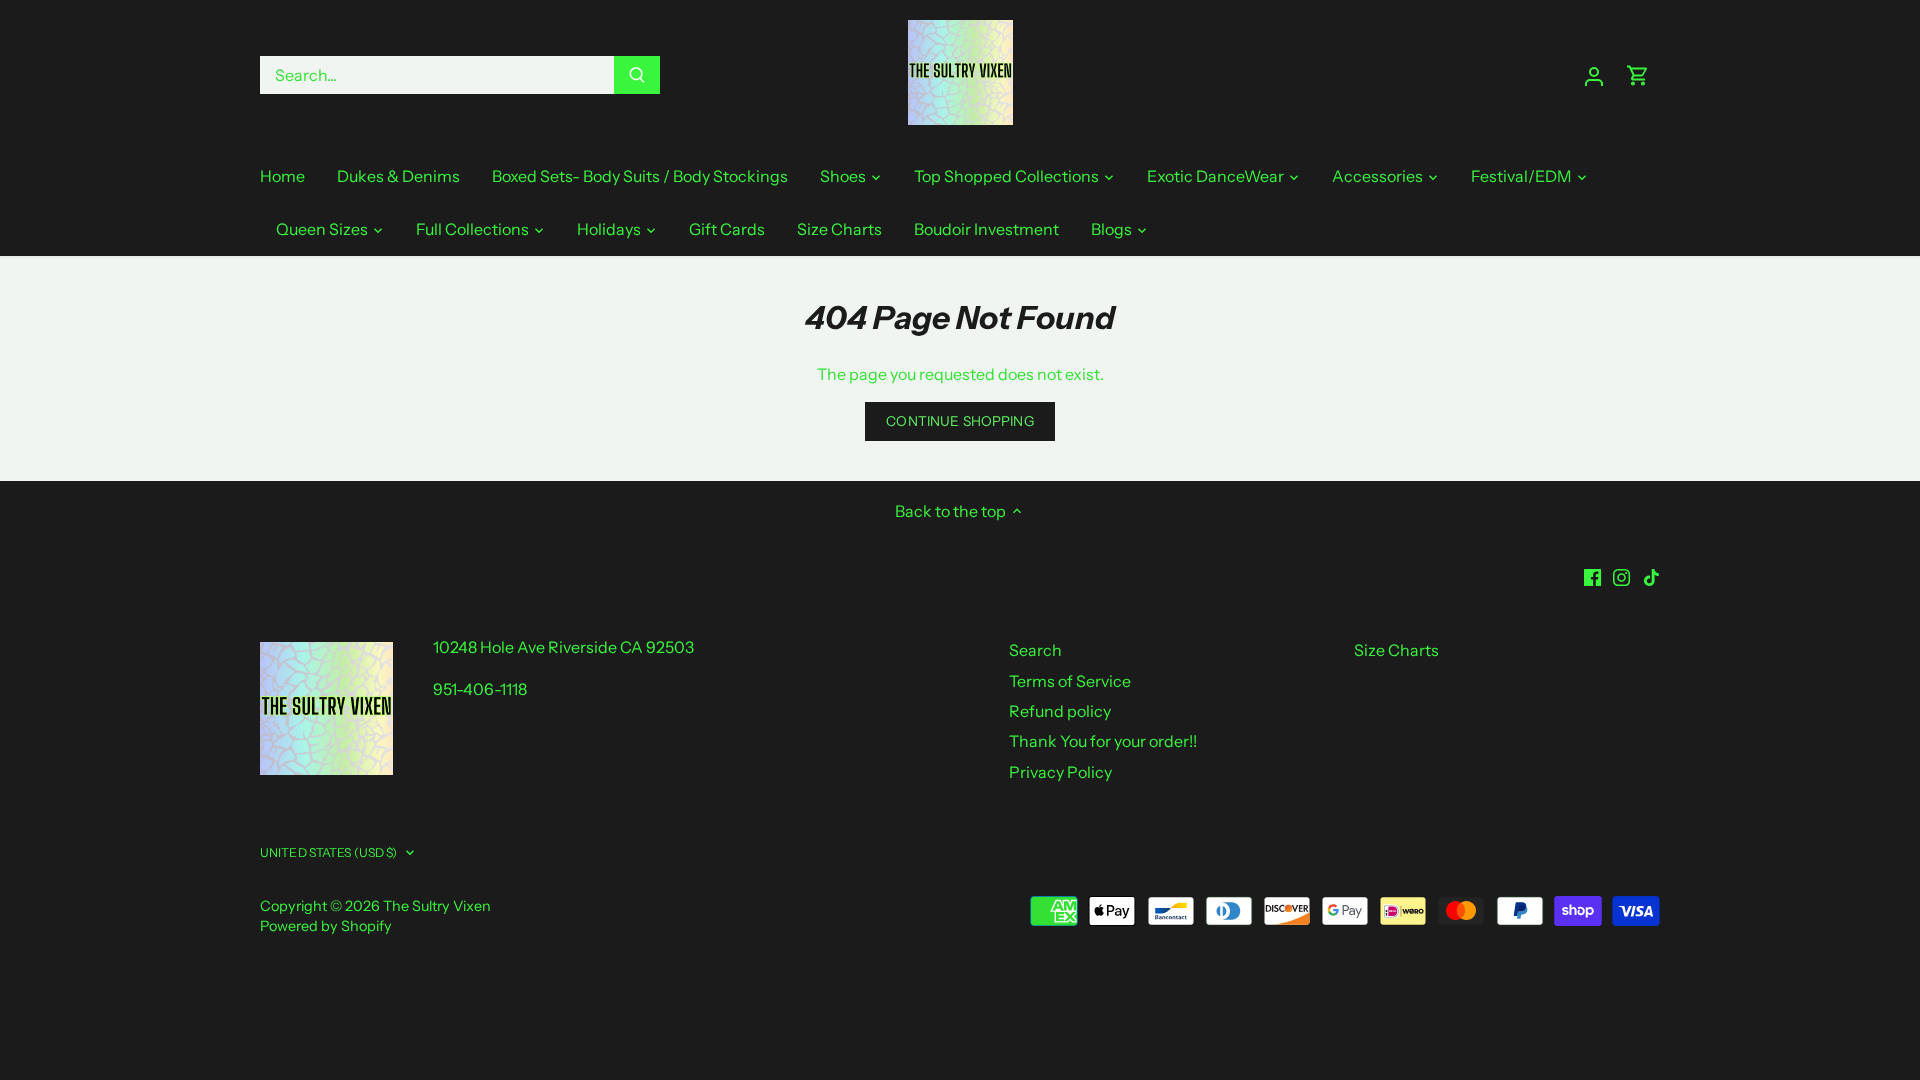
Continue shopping (959, 421)
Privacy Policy (1060, 772)
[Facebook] (1592, 576)
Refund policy (1060, 711)
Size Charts (1396, 650)
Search (1035, 650)
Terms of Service (1070, 681)
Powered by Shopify (326, 926)
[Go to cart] (1638, 75)
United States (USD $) (329, 852)
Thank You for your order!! (1103, 741)
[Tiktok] (1651, 576)
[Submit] (637, 75)
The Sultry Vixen (437, 906)
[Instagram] (1621, 576)
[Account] (1594, 75)
